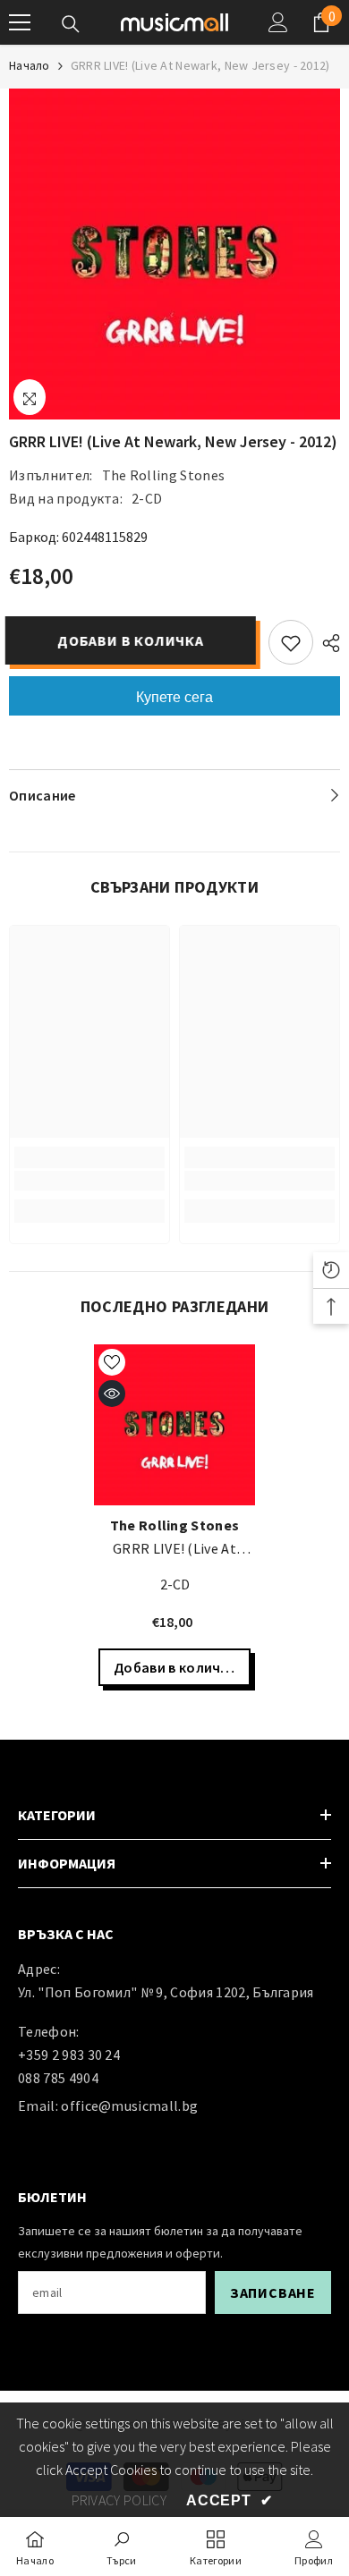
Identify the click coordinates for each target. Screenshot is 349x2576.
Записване (273, 2292)
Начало (30, 65)
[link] (89, 1181)
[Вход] (278, 22)
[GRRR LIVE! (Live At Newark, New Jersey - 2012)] (174, 1425)
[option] (174, 254)
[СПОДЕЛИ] (327, 643)
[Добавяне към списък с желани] (291, 642)
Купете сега (174, 697)
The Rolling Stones (164, 475)
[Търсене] (71, 24)
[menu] (20, 22)
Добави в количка (134, 640)
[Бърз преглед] (112, 1394)
